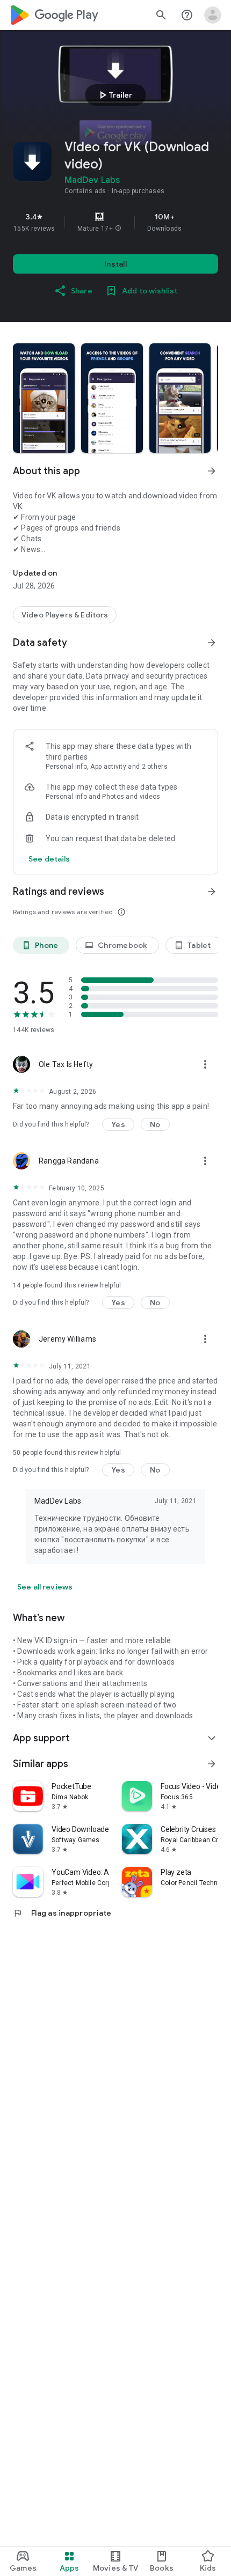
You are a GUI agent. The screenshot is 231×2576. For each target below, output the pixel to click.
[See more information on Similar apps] (212, 1764)
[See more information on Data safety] (212, 643)
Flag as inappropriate (62, 1913)
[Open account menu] (213, 15)
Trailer (114, 95)
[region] (115, 222)
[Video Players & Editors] (65, 615)
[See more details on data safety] (49, 859)
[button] (118, 229)
